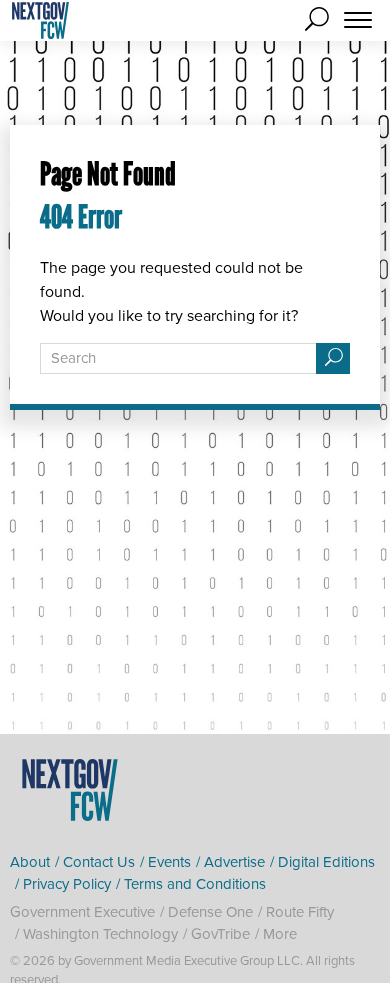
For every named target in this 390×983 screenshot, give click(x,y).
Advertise (234, 862)
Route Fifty (300, 912)
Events (169, 862)
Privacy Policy (67, 884)
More (280, 934)
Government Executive (82, 912)
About (30, 862)
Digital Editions (326, 862)
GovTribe (220, 934)
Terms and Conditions (195, 884)
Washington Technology (100, 934)
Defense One (210, 912)
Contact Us (99, 862)
